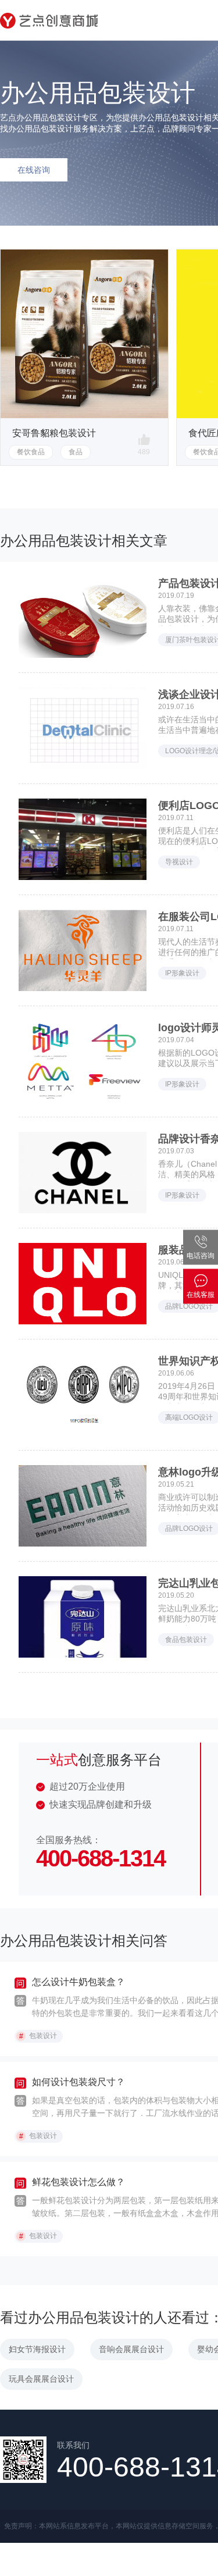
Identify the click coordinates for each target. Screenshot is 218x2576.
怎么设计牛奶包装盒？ (78, 1982)
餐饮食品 (31, 452)
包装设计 (38, 2036)
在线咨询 (34, 170)
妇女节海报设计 (37, 2349)
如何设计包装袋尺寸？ (78, 2082)
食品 (76, 452)
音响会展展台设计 (131, 2349)
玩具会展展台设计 (41, 2379)
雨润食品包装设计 (49, 433)
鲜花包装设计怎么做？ (78, 2182)
